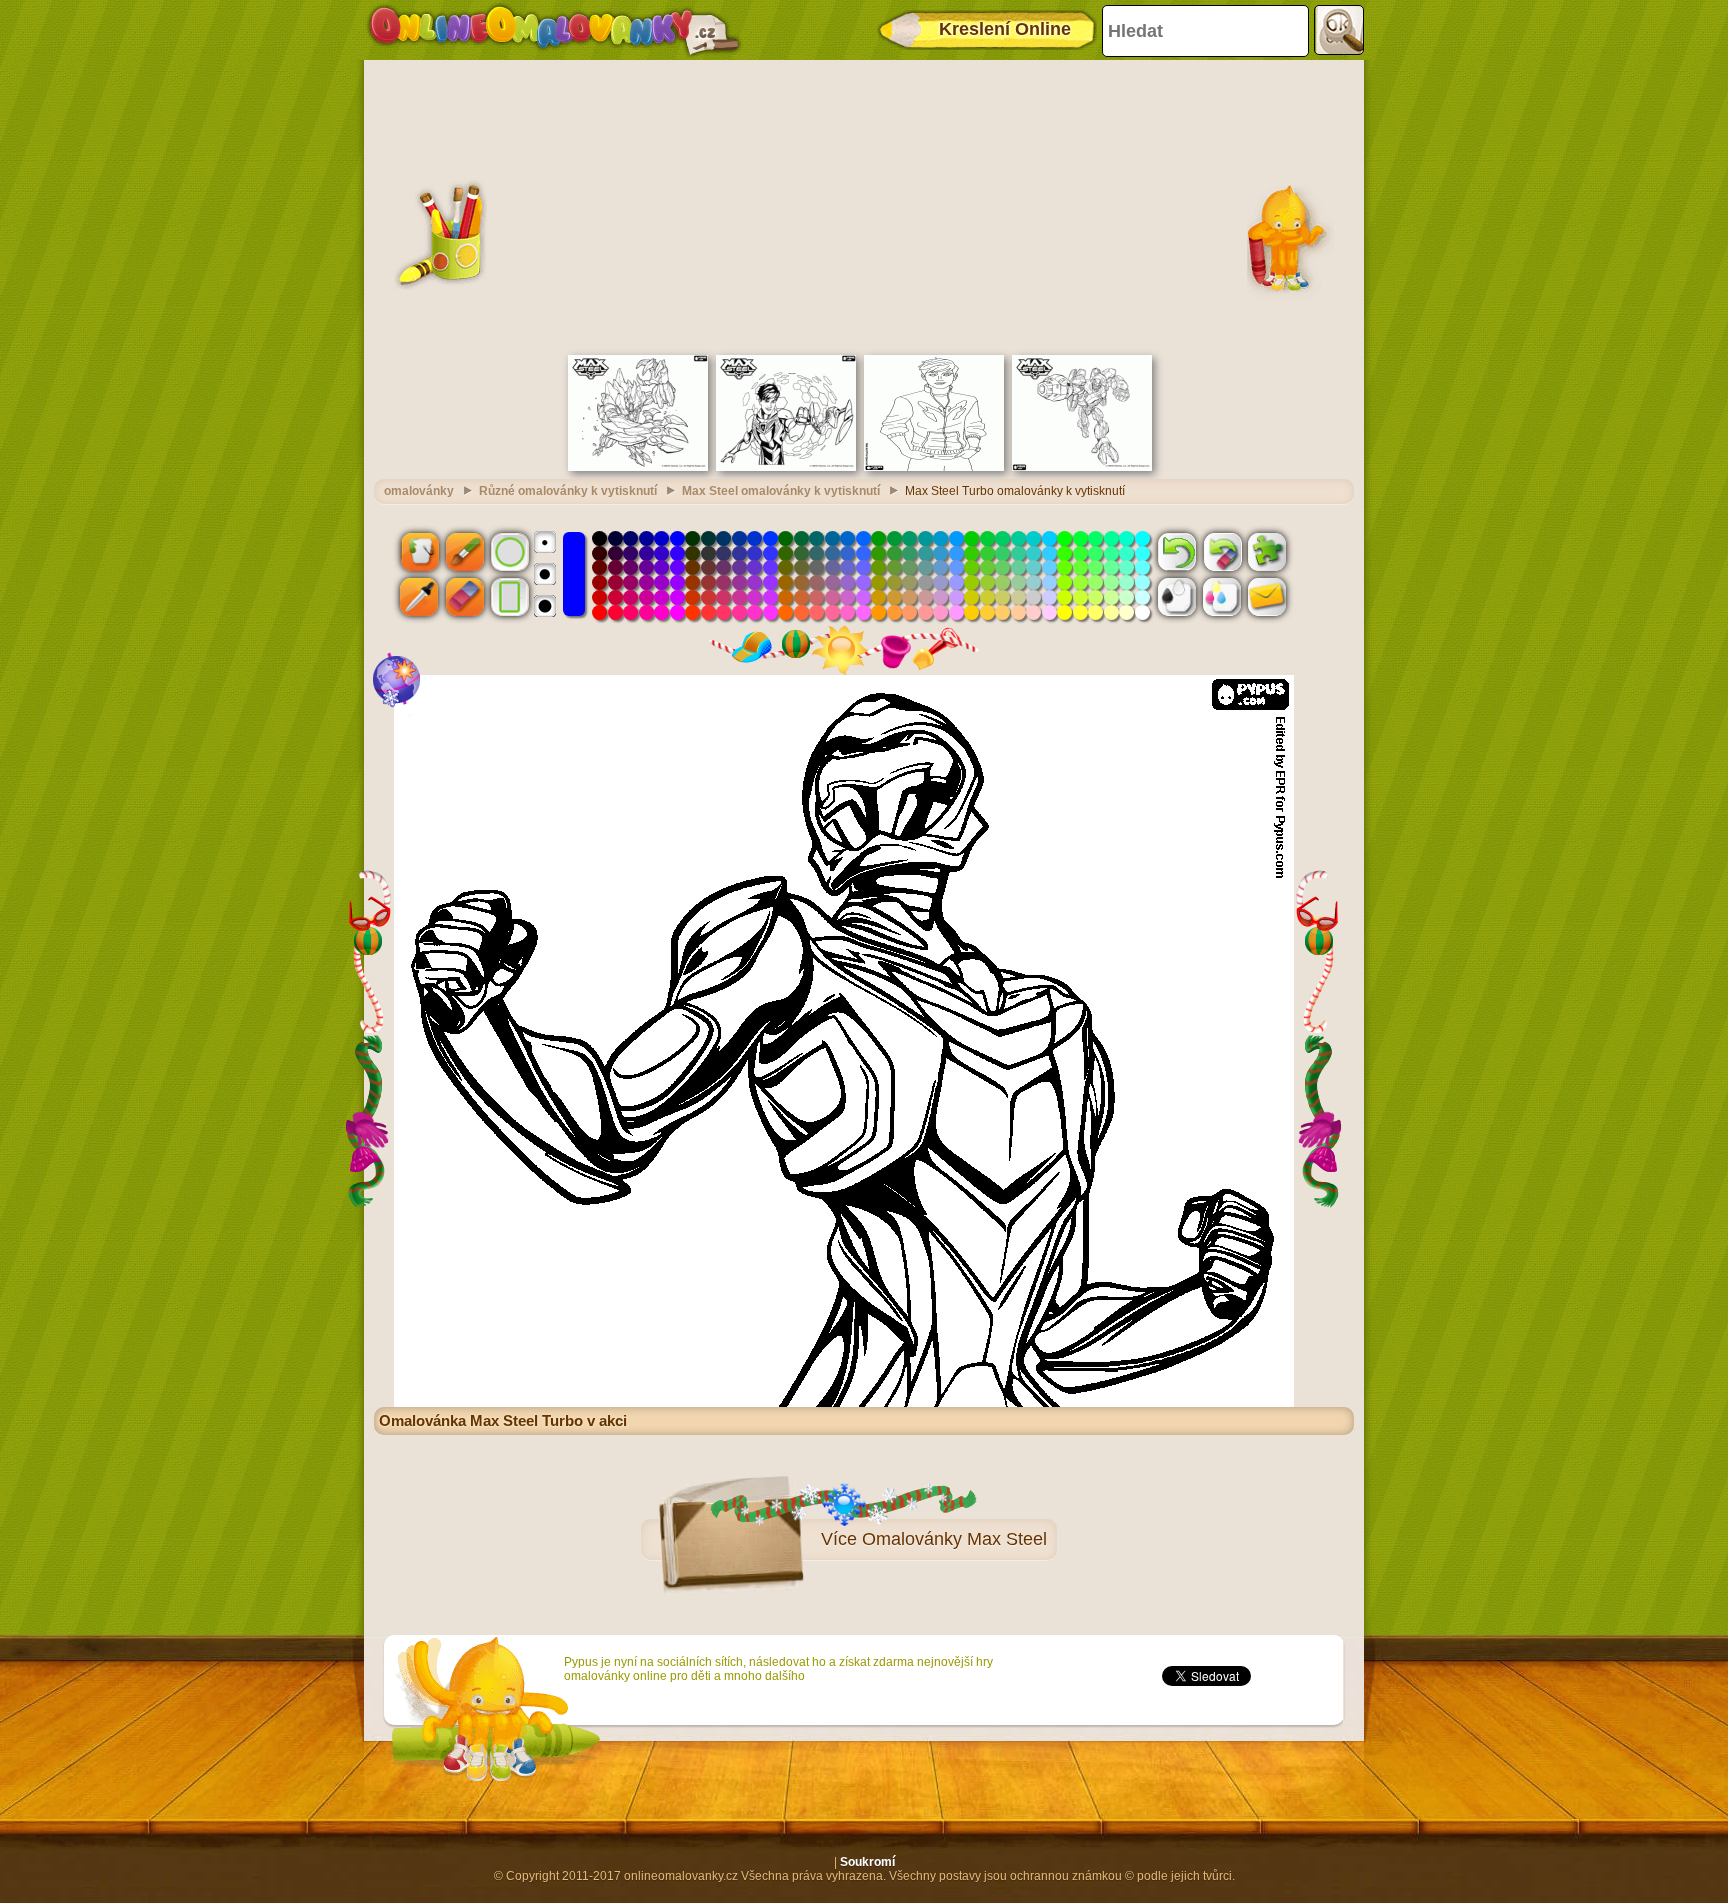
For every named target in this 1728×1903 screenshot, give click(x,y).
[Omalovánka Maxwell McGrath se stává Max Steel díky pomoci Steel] (786, 467)
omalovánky (419, 491)
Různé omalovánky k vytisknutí (568, 491)
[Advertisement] (864, 205)
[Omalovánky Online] (553, 30)
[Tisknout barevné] (1222, 597)
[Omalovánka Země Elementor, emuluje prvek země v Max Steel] (638, 467)
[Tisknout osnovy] (1177, 597)
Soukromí (867, 1862)
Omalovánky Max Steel (954, 1539)
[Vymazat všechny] (1222, 551)
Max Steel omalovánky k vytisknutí (781, 491)
